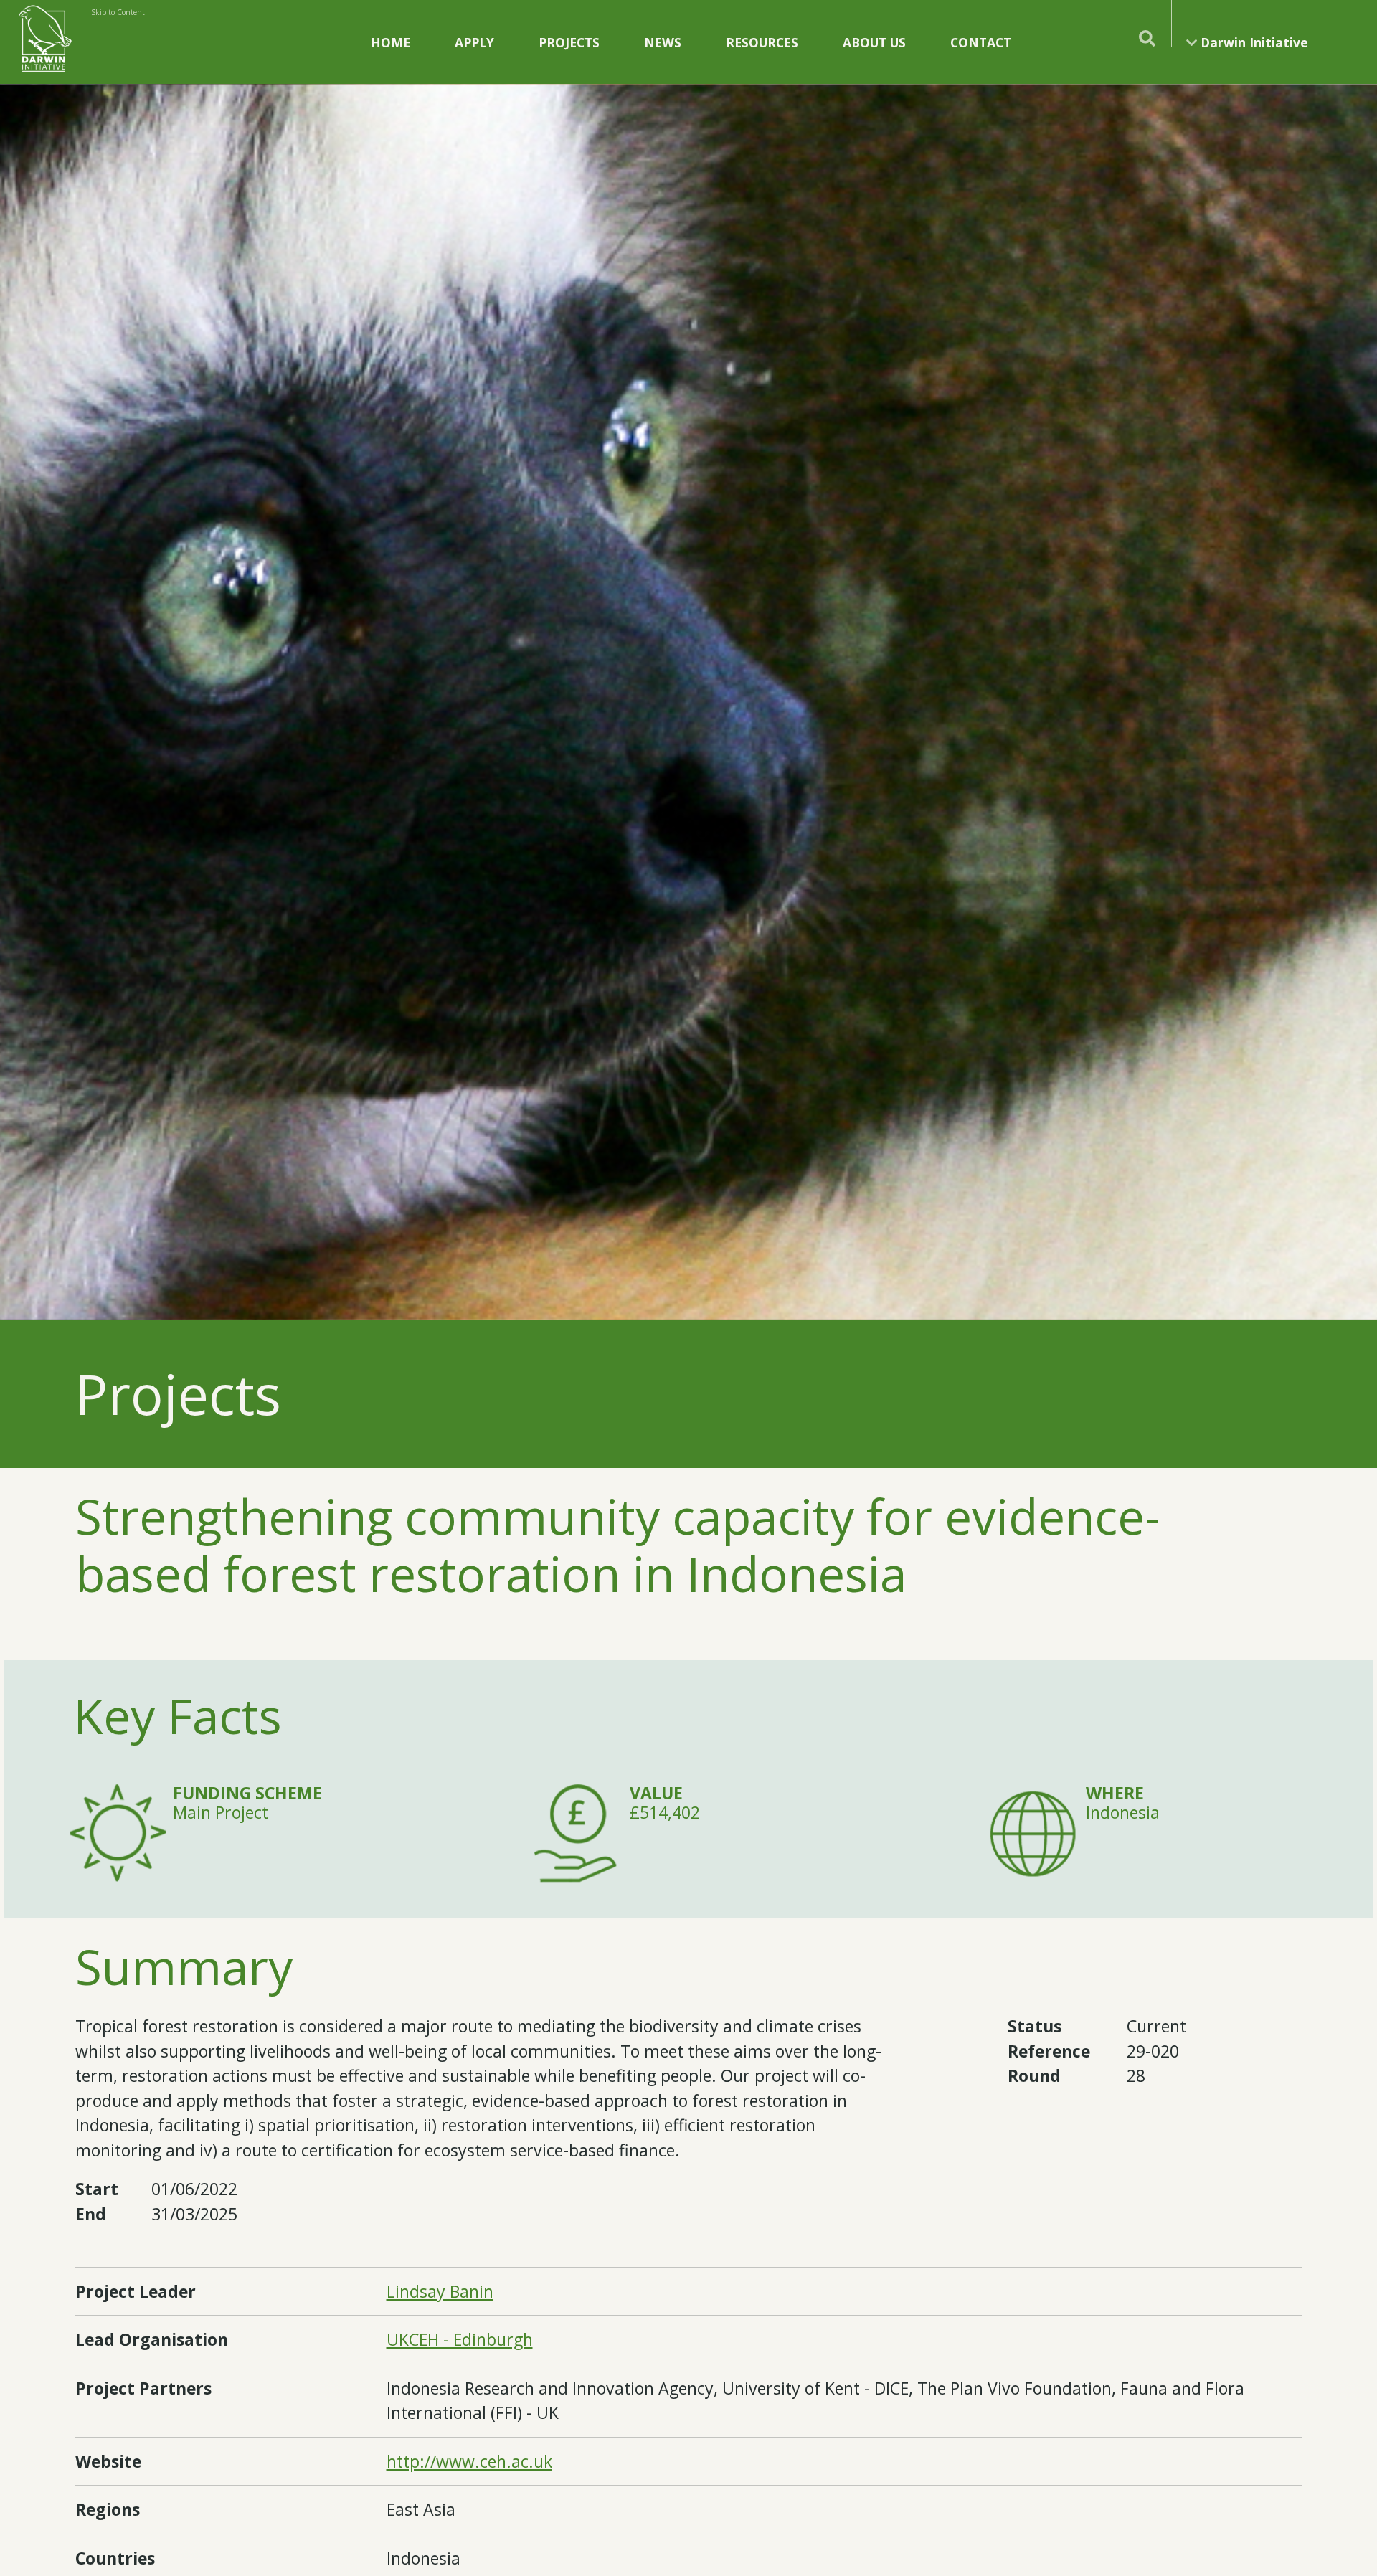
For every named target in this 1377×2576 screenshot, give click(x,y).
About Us (874, 42)
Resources (762, 42)
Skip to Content (118, 12)
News (663, 42)
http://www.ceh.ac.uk (469, 2461)
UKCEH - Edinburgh (460, 2339)
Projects (569, 42)
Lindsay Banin (440, 2291)
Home (391, 42)
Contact (981, 42)
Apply (474, 42)
